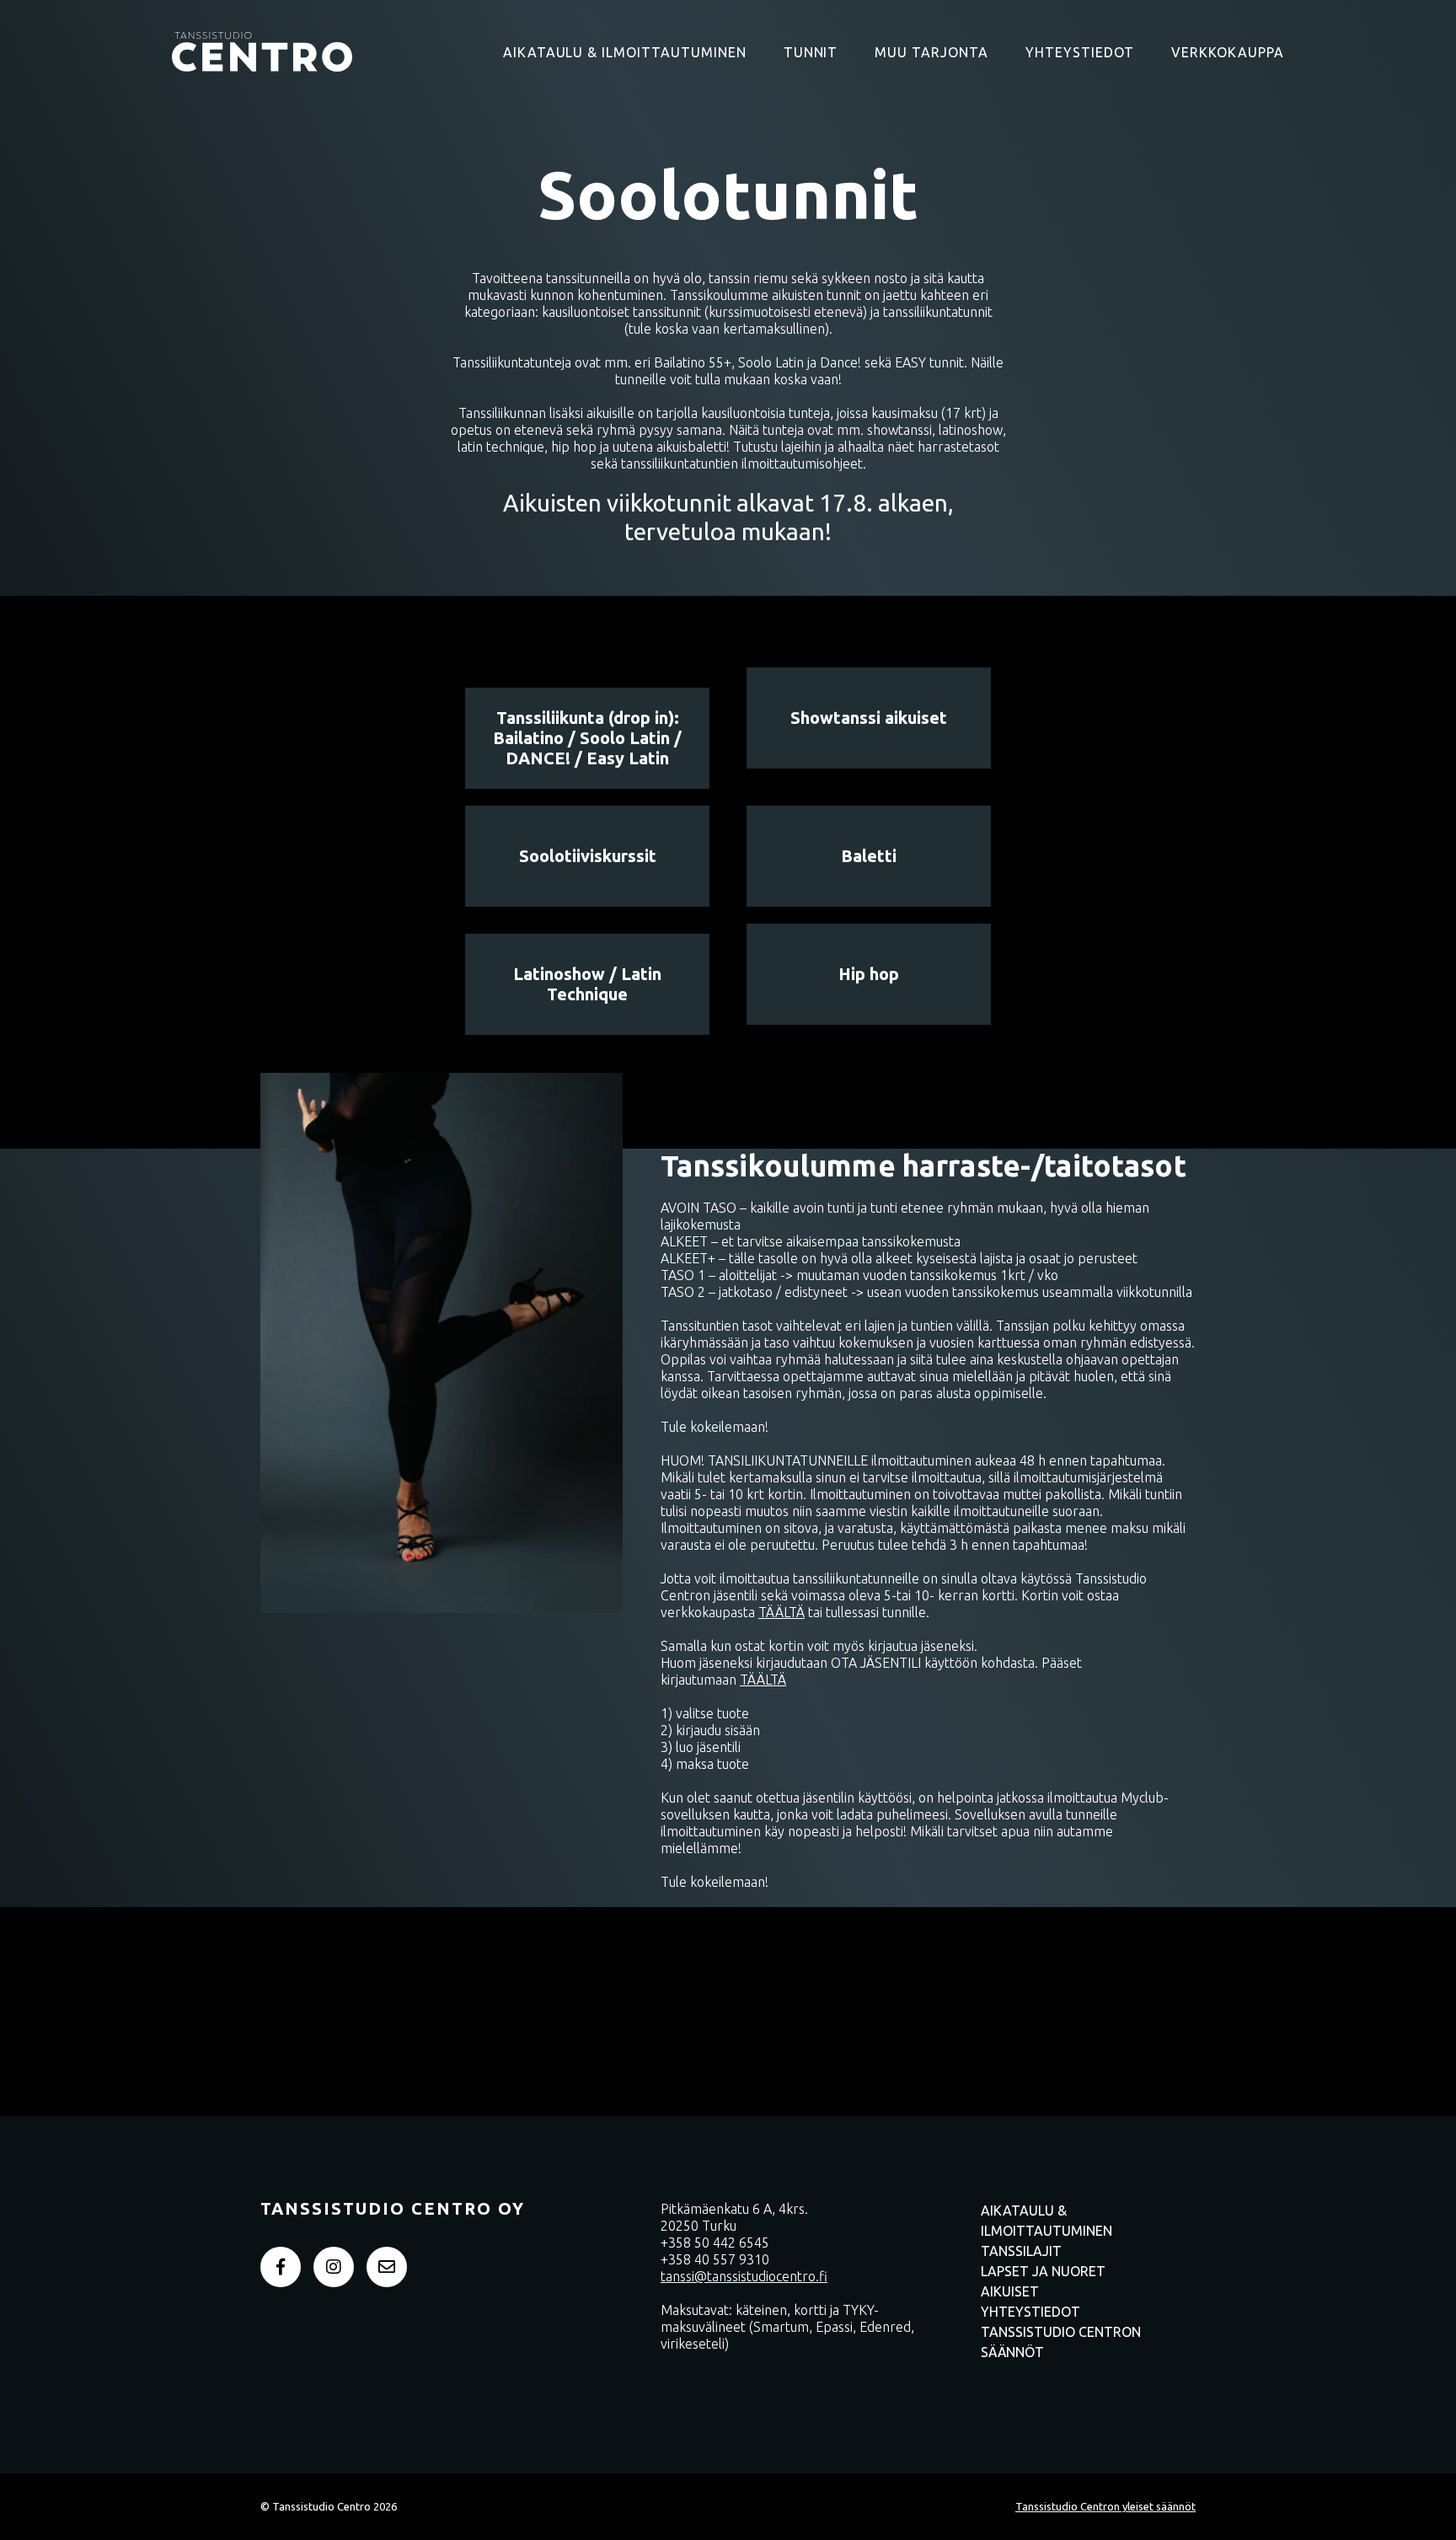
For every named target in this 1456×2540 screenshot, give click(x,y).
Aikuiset (1010, 2291)
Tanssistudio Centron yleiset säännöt (1105, 2506)
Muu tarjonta (931, 52)
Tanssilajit (1021, 2251)
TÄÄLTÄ (782, 1612)
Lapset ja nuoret (1043, 2271)
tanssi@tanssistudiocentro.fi (744, 2276)
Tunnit (811, 52)
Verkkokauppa (1228, 52)
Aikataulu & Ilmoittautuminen (625, 52)
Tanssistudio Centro (262, 51)
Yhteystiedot (1080, 52)
